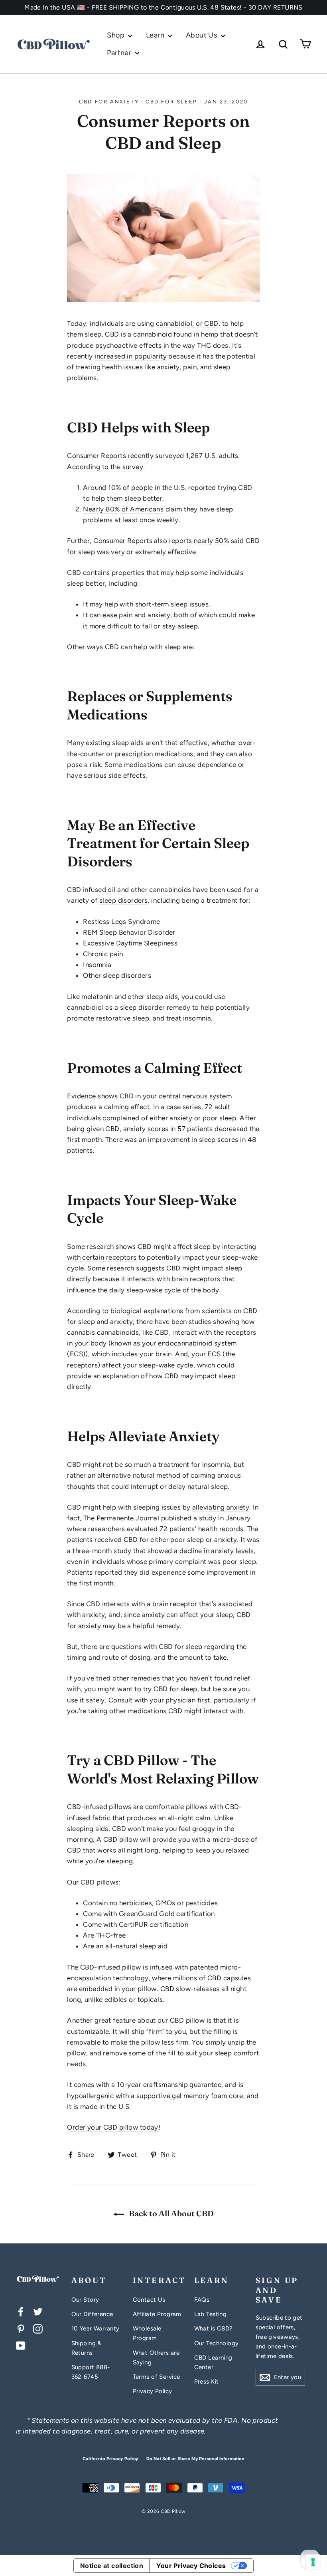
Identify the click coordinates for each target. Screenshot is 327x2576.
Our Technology (217, 2343)
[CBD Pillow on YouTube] (21, 2345)
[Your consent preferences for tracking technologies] (313, 2562)
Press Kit (207, 2382)
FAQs (202, 2300)
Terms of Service (157, 2377)
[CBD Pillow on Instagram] (38, 2328)
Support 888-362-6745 (91, 2372)
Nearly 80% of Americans (123, 509)
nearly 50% (211, 541)
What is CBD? (214, 2328)
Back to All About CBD (170, 2213)
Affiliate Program (157, 2314)
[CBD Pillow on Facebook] (21, 2311)
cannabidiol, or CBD (187, 323)
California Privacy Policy (110, 2459)
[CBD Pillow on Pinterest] (21, 2328)
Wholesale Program (147, 2333)
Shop (116, 35)
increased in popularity (131, 356)
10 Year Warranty (96, 2328)
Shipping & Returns (87, 2348)
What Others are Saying (156, 2358)
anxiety (159, 615)
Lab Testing (211, 2314)
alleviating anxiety (221, 1507)
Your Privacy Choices (191, 2566)
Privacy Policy (153, 2391)
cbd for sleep (171, 102)
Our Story (85, 2300)
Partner (120, 53)
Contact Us (149, 2300)
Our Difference (92, 2314)
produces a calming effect (108, 1107)
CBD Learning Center (213, 2362)
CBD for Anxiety (109, 102)
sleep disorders (123, 900)
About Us (202, 35)
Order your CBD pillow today (112, 2127)
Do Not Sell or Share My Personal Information (195, 2459)
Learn (156, 35)
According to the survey (105, 467)
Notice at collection (112, 2566)
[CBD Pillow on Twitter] (38, 2311)
